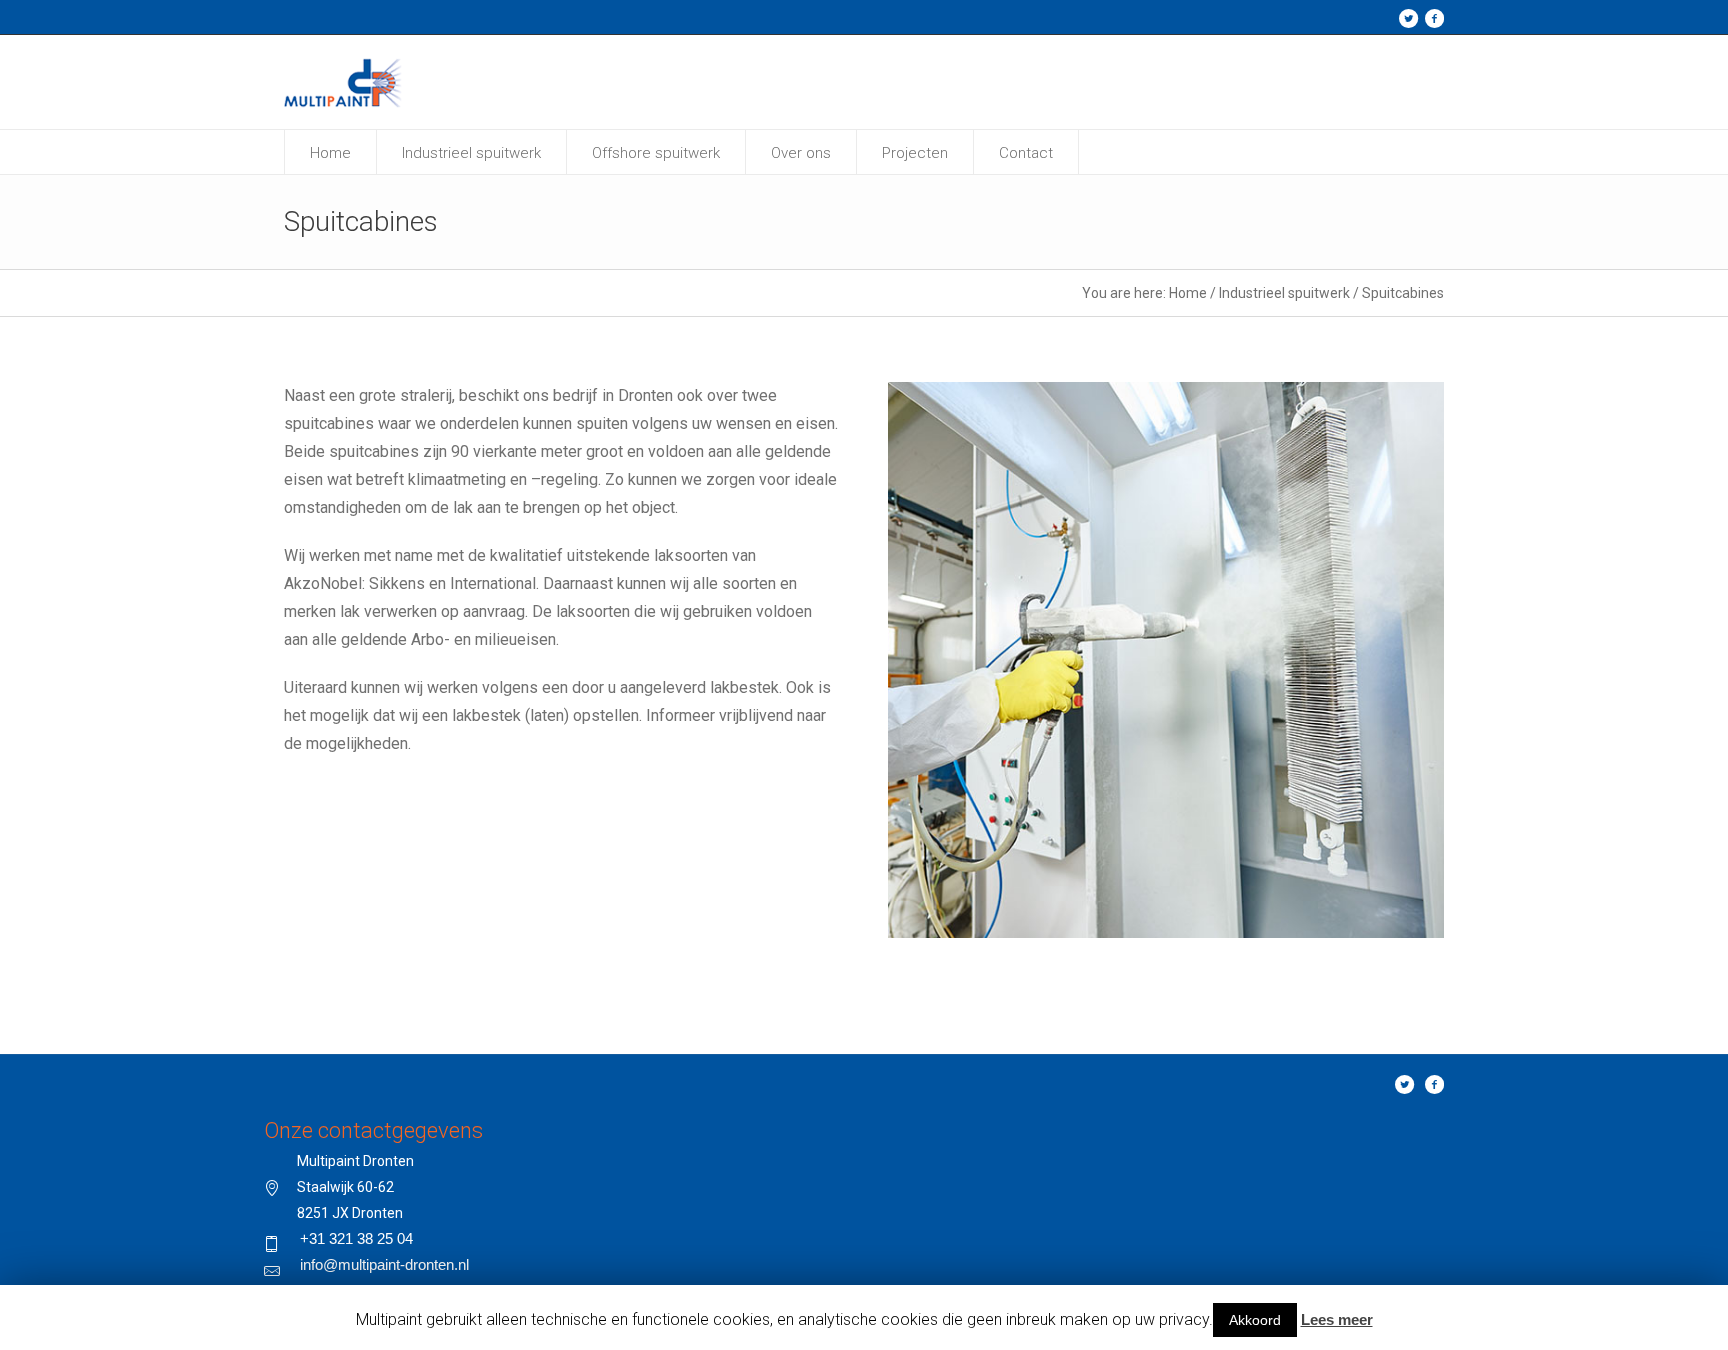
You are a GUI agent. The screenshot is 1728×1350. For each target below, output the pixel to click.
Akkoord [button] (1255, 1320)
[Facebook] (1434, 18)
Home (1188, 293)
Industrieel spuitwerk (1284, 293)
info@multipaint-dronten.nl (384, 1264)
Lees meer (1337, 1319)
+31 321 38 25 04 (356, 1238)
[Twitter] (1408, 18)
